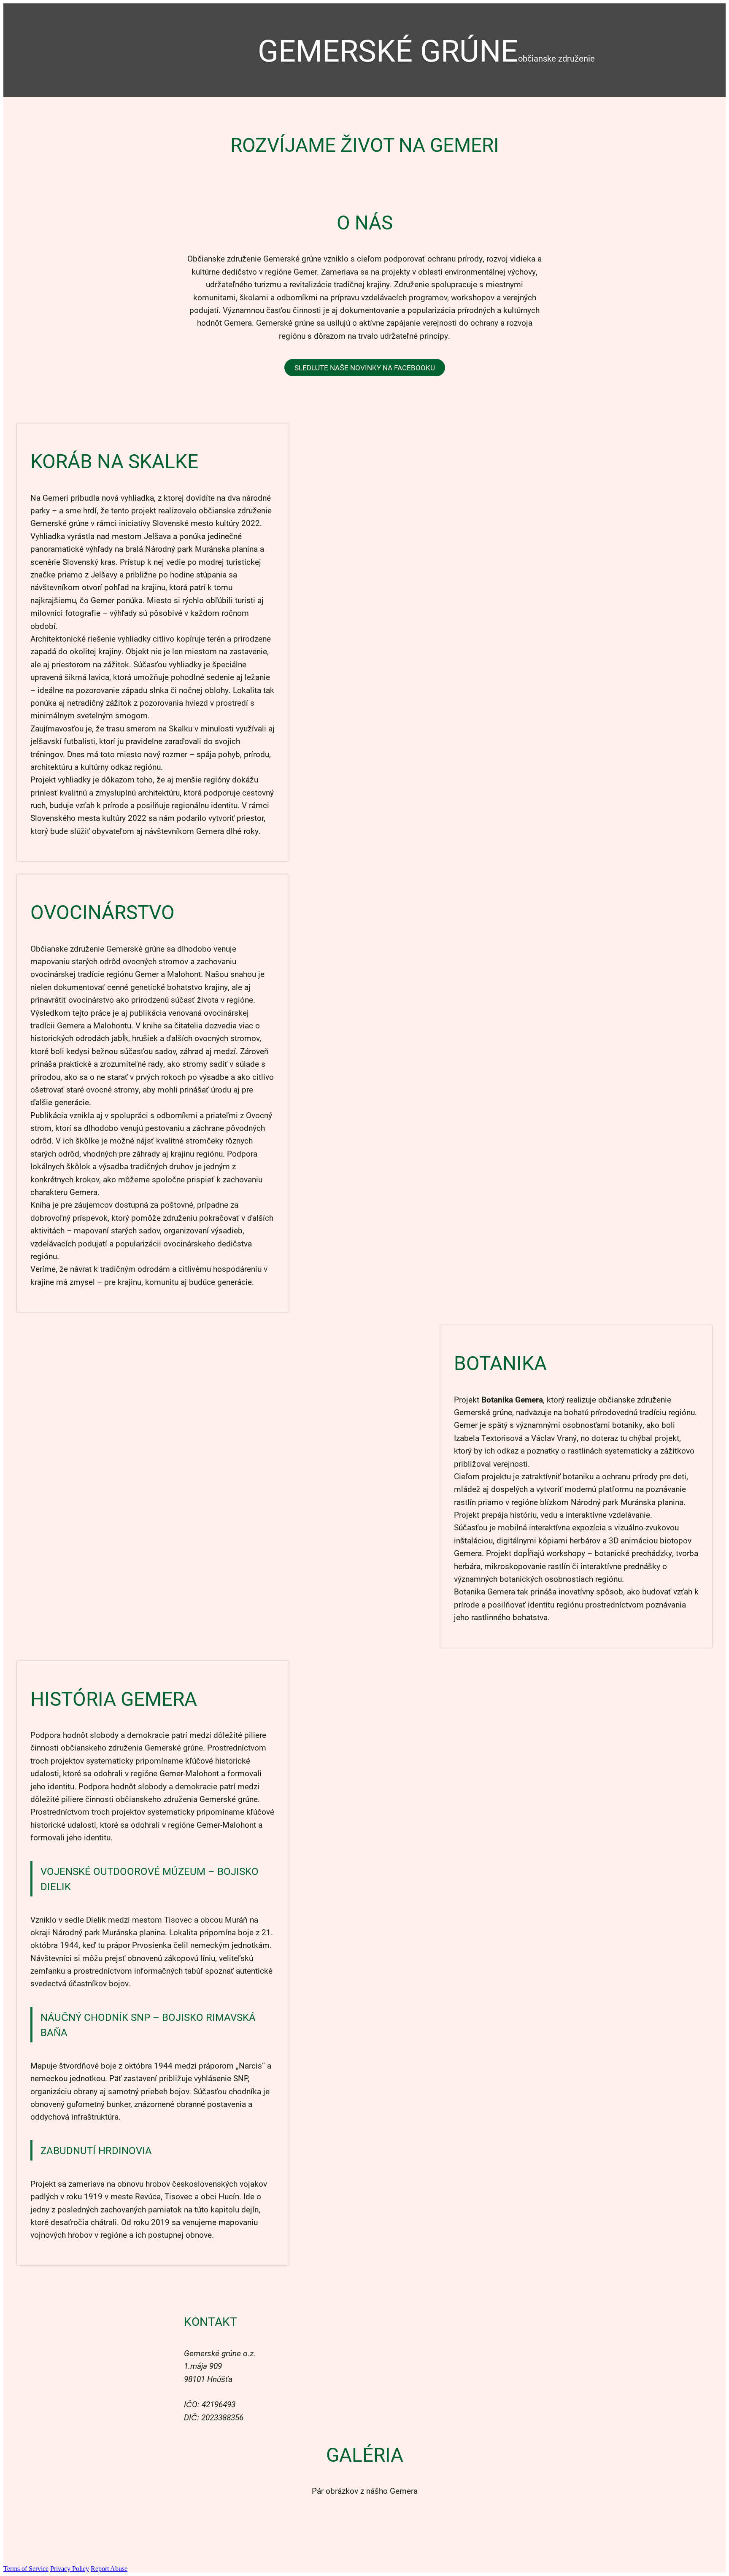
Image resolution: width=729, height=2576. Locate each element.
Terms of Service (26, 2569)
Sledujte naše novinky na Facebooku (365, 368)
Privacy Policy (70, 2569)
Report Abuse (109, 2569)
